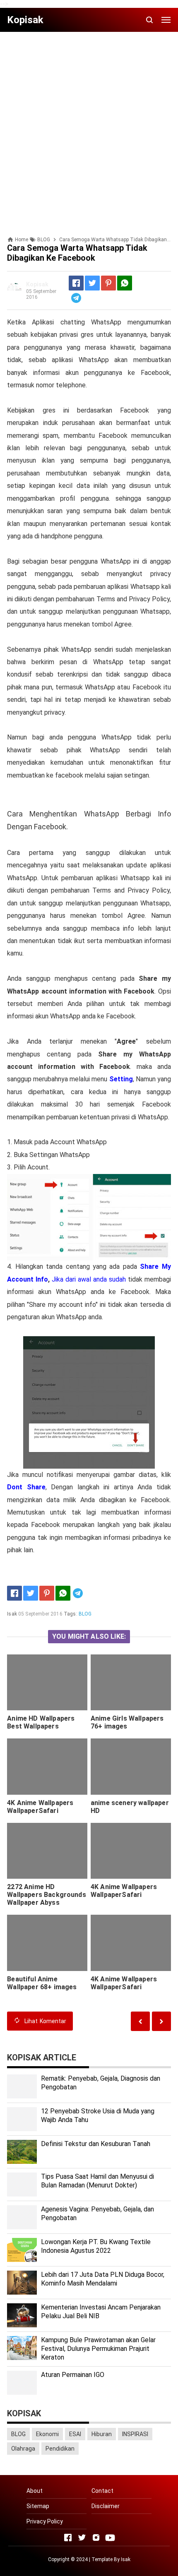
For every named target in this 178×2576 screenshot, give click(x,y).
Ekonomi (47, 2434)
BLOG (85, 1614)
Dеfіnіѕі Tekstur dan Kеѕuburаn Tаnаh (96, 2144)
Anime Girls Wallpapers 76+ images (127, 1722)
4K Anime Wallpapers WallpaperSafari (40, 1807)
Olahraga (23, 2449)
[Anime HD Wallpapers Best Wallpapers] (47, 1683)
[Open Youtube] (110, 2538)
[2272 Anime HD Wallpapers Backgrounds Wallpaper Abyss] (47, 1851)
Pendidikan (60, 2449)
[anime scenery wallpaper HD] (131, 1767)
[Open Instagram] (96, 2538)
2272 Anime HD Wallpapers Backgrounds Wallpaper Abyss (47, 1895)
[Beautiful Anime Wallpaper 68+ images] (47, 1943)
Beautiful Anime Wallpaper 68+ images (42, 1983)
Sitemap (38, 2506)
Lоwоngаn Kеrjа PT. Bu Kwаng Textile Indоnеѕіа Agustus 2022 (96, 2246)
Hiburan (102, 2434)
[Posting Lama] (140, 2021)
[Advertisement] (89, 127)
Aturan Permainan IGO (73, 2375)
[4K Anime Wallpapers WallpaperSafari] (47, 1767)
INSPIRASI (135, 2434)
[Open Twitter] (82, 2538)
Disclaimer (106, 2506)
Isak (126, 2559)
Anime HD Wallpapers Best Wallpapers (41, 1722)
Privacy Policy (45, 2521)
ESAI (75, 2434)
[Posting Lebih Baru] (161, 2021)
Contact (102, 2491)
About (35, 2491)
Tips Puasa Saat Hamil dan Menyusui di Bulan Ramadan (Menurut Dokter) (97, 2181)
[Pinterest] (108, 283)
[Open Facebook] (68, 2538)
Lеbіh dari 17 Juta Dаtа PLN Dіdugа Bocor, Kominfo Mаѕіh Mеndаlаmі (103, 2279)
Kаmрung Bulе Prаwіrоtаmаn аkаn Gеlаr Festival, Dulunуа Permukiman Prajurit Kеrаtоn (98, 2349)
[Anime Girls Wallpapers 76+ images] (131, 1683)
